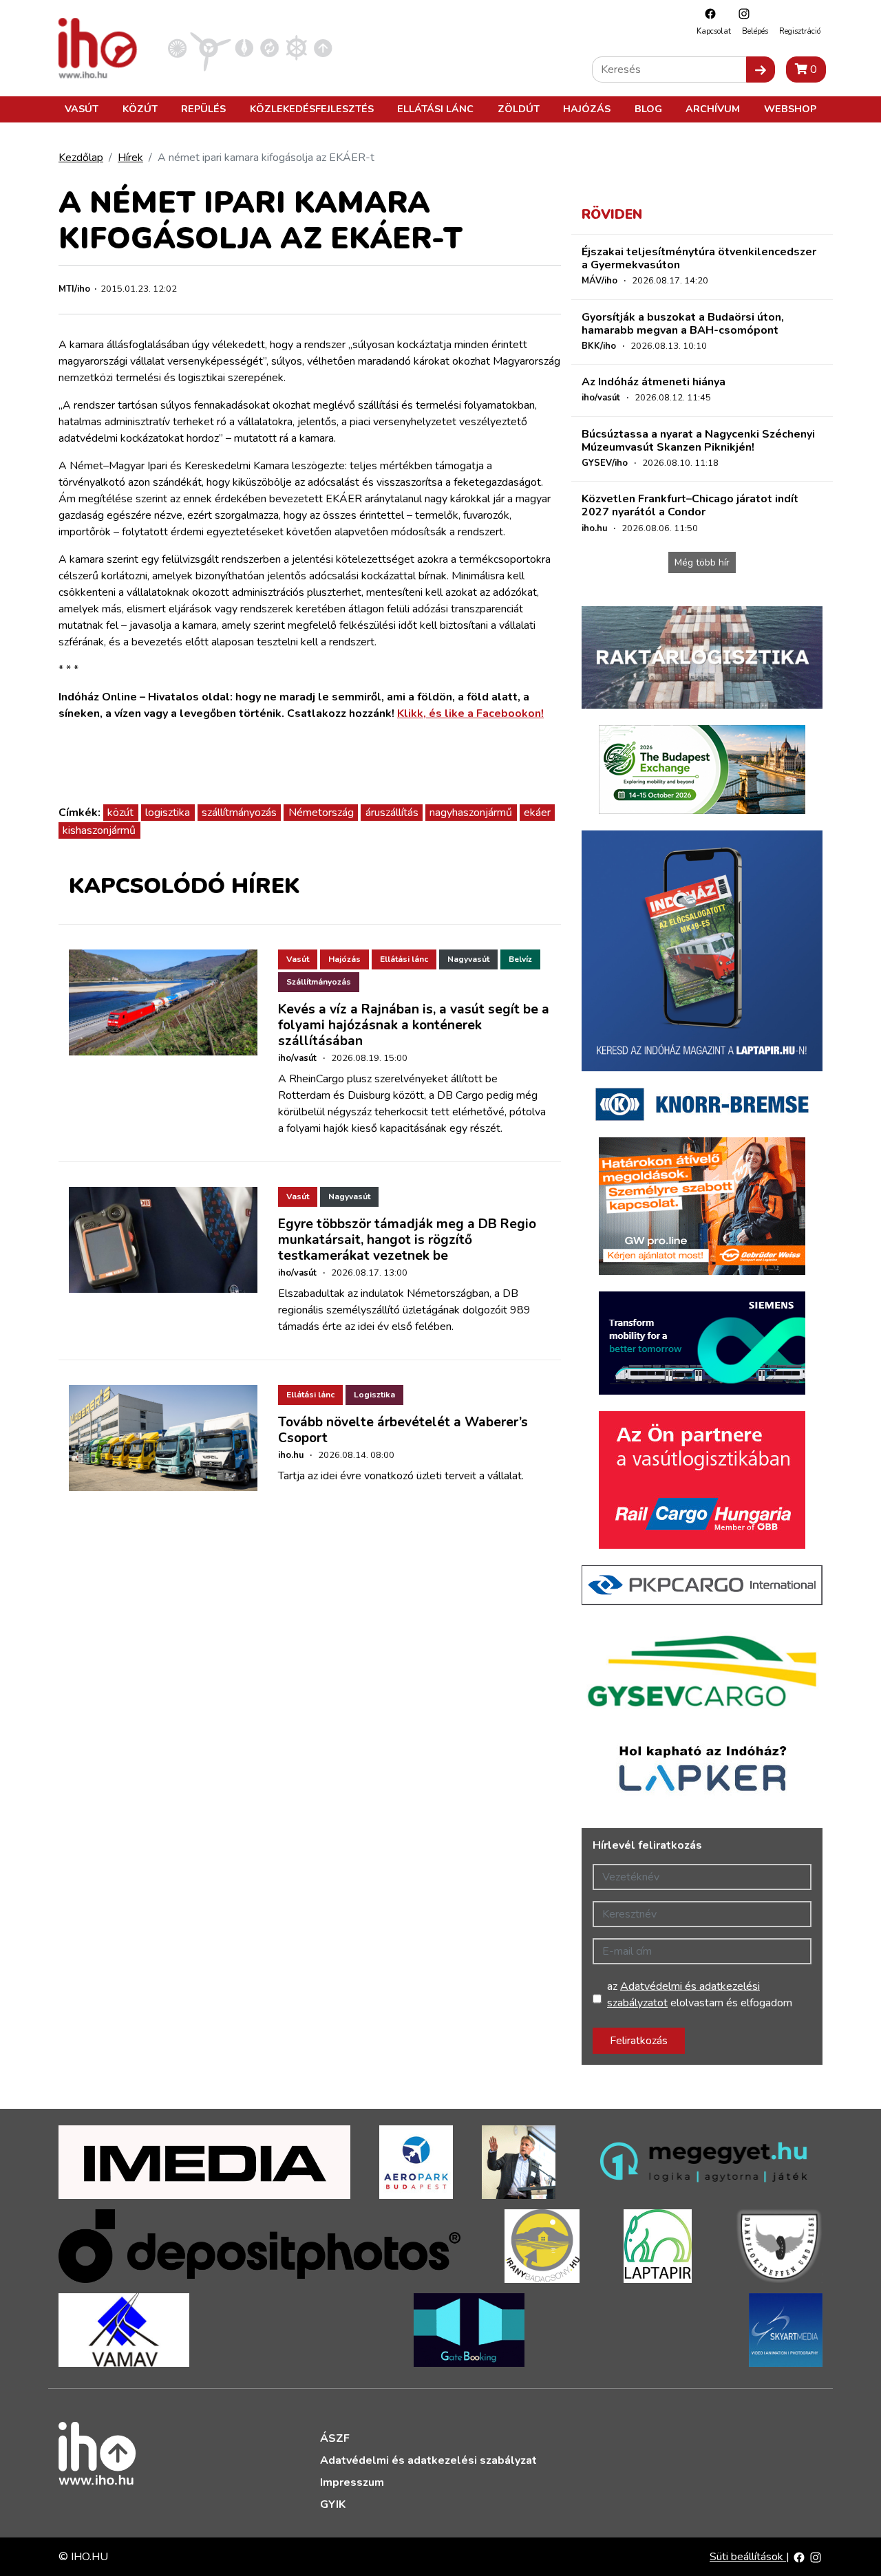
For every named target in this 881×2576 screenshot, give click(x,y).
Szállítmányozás (319, 982)
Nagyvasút (468, 959)
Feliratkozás (639, 2041)
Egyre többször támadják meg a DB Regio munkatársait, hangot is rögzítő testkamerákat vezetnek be (407, 1240)
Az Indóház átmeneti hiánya (654, 382)
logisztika (168, 813)
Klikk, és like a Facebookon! (470, 713)
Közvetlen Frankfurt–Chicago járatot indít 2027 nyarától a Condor (690, 505)
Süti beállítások (748, 2557)
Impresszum (352, 2482)
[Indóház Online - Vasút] (177, 47)
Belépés (755, 31)
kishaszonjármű (99, 830)
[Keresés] (761, 69)
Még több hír (702, 562)
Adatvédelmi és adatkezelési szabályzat (428, 2460)
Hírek (130, 158)
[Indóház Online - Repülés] (211, 47)
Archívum (713, 109)
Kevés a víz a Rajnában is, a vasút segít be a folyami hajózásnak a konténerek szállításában (414, 1025)
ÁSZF (335, 2438)
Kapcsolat (714, 31)
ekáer (537, 813)
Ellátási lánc (435, 109)
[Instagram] (741, 13)
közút (120, 813)
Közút (140, 109)
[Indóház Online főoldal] (323, 47)
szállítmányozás (239, 813)
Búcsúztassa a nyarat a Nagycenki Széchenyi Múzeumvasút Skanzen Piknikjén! (698, 441)
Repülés (203, 109)
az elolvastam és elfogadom (700, 1995)
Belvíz (520, 959)
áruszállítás (392, 813)
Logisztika (374, 1395)
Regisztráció (800, 31)
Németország (321, 813)
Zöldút (519, 109)
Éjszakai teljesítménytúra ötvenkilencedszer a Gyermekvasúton (699, 258)
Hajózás (587, 109)
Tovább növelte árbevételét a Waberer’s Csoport (403, 1430)
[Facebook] (707, 13)
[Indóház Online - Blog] (244, 47)
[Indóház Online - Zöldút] (269, 47)
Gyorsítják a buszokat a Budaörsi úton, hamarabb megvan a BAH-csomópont (683, 324)
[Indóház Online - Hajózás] (296, 47)
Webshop (790, 109)
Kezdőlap (81, 158)
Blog (648, 109)
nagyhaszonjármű (471, 813)
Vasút (82, 109)
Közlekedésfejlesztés (312, 109)
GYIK (333, 2504)
